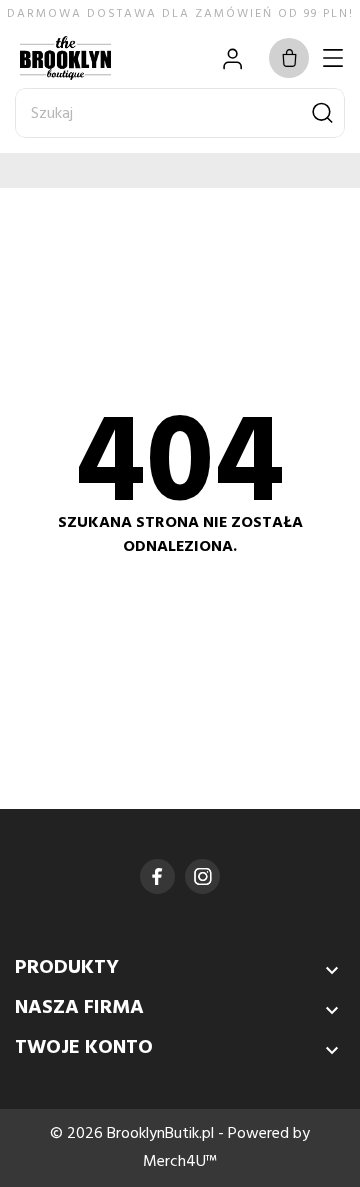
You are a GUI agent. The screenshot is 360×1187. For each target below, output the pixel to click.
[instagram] (203, 876)
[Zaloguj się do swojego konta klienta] (232, 58)
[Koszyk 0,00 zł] (289, 58)
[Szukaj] (322, 113)
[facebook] (157, 876)
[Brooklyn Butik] (85, 58)
